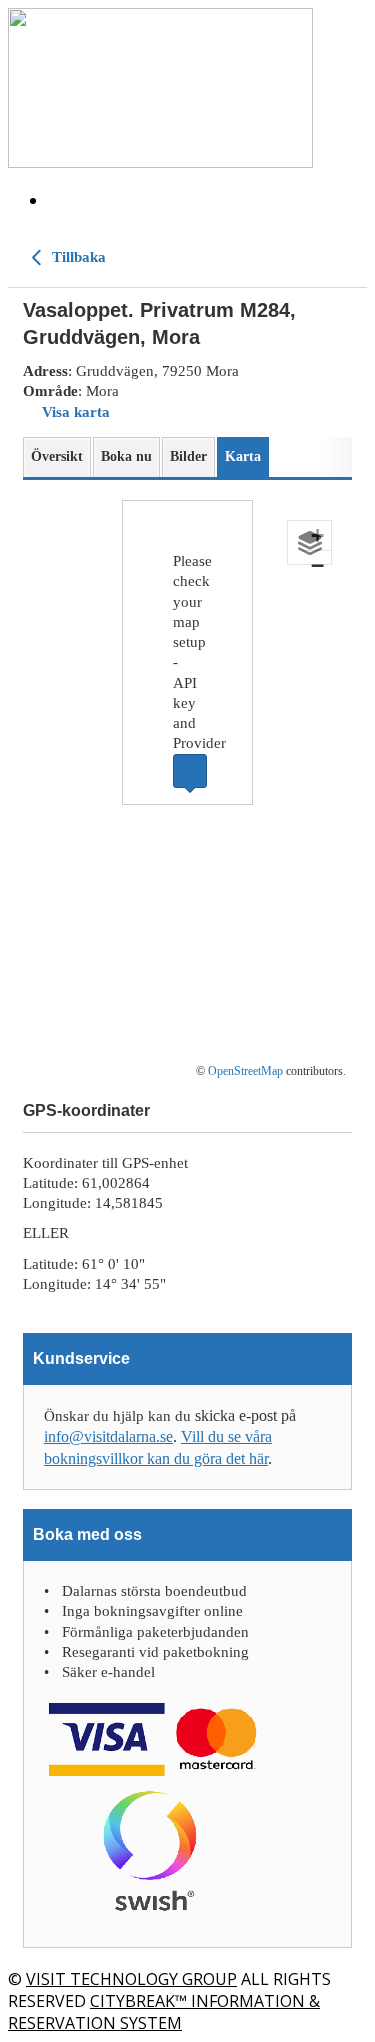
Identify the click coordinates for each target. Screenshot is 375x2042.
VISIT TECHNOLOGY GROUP (131, 1979)
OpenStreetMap (245, 1071)
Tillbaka (77, 257)
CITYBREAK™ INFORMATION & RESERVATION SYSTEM (164, 2012)
